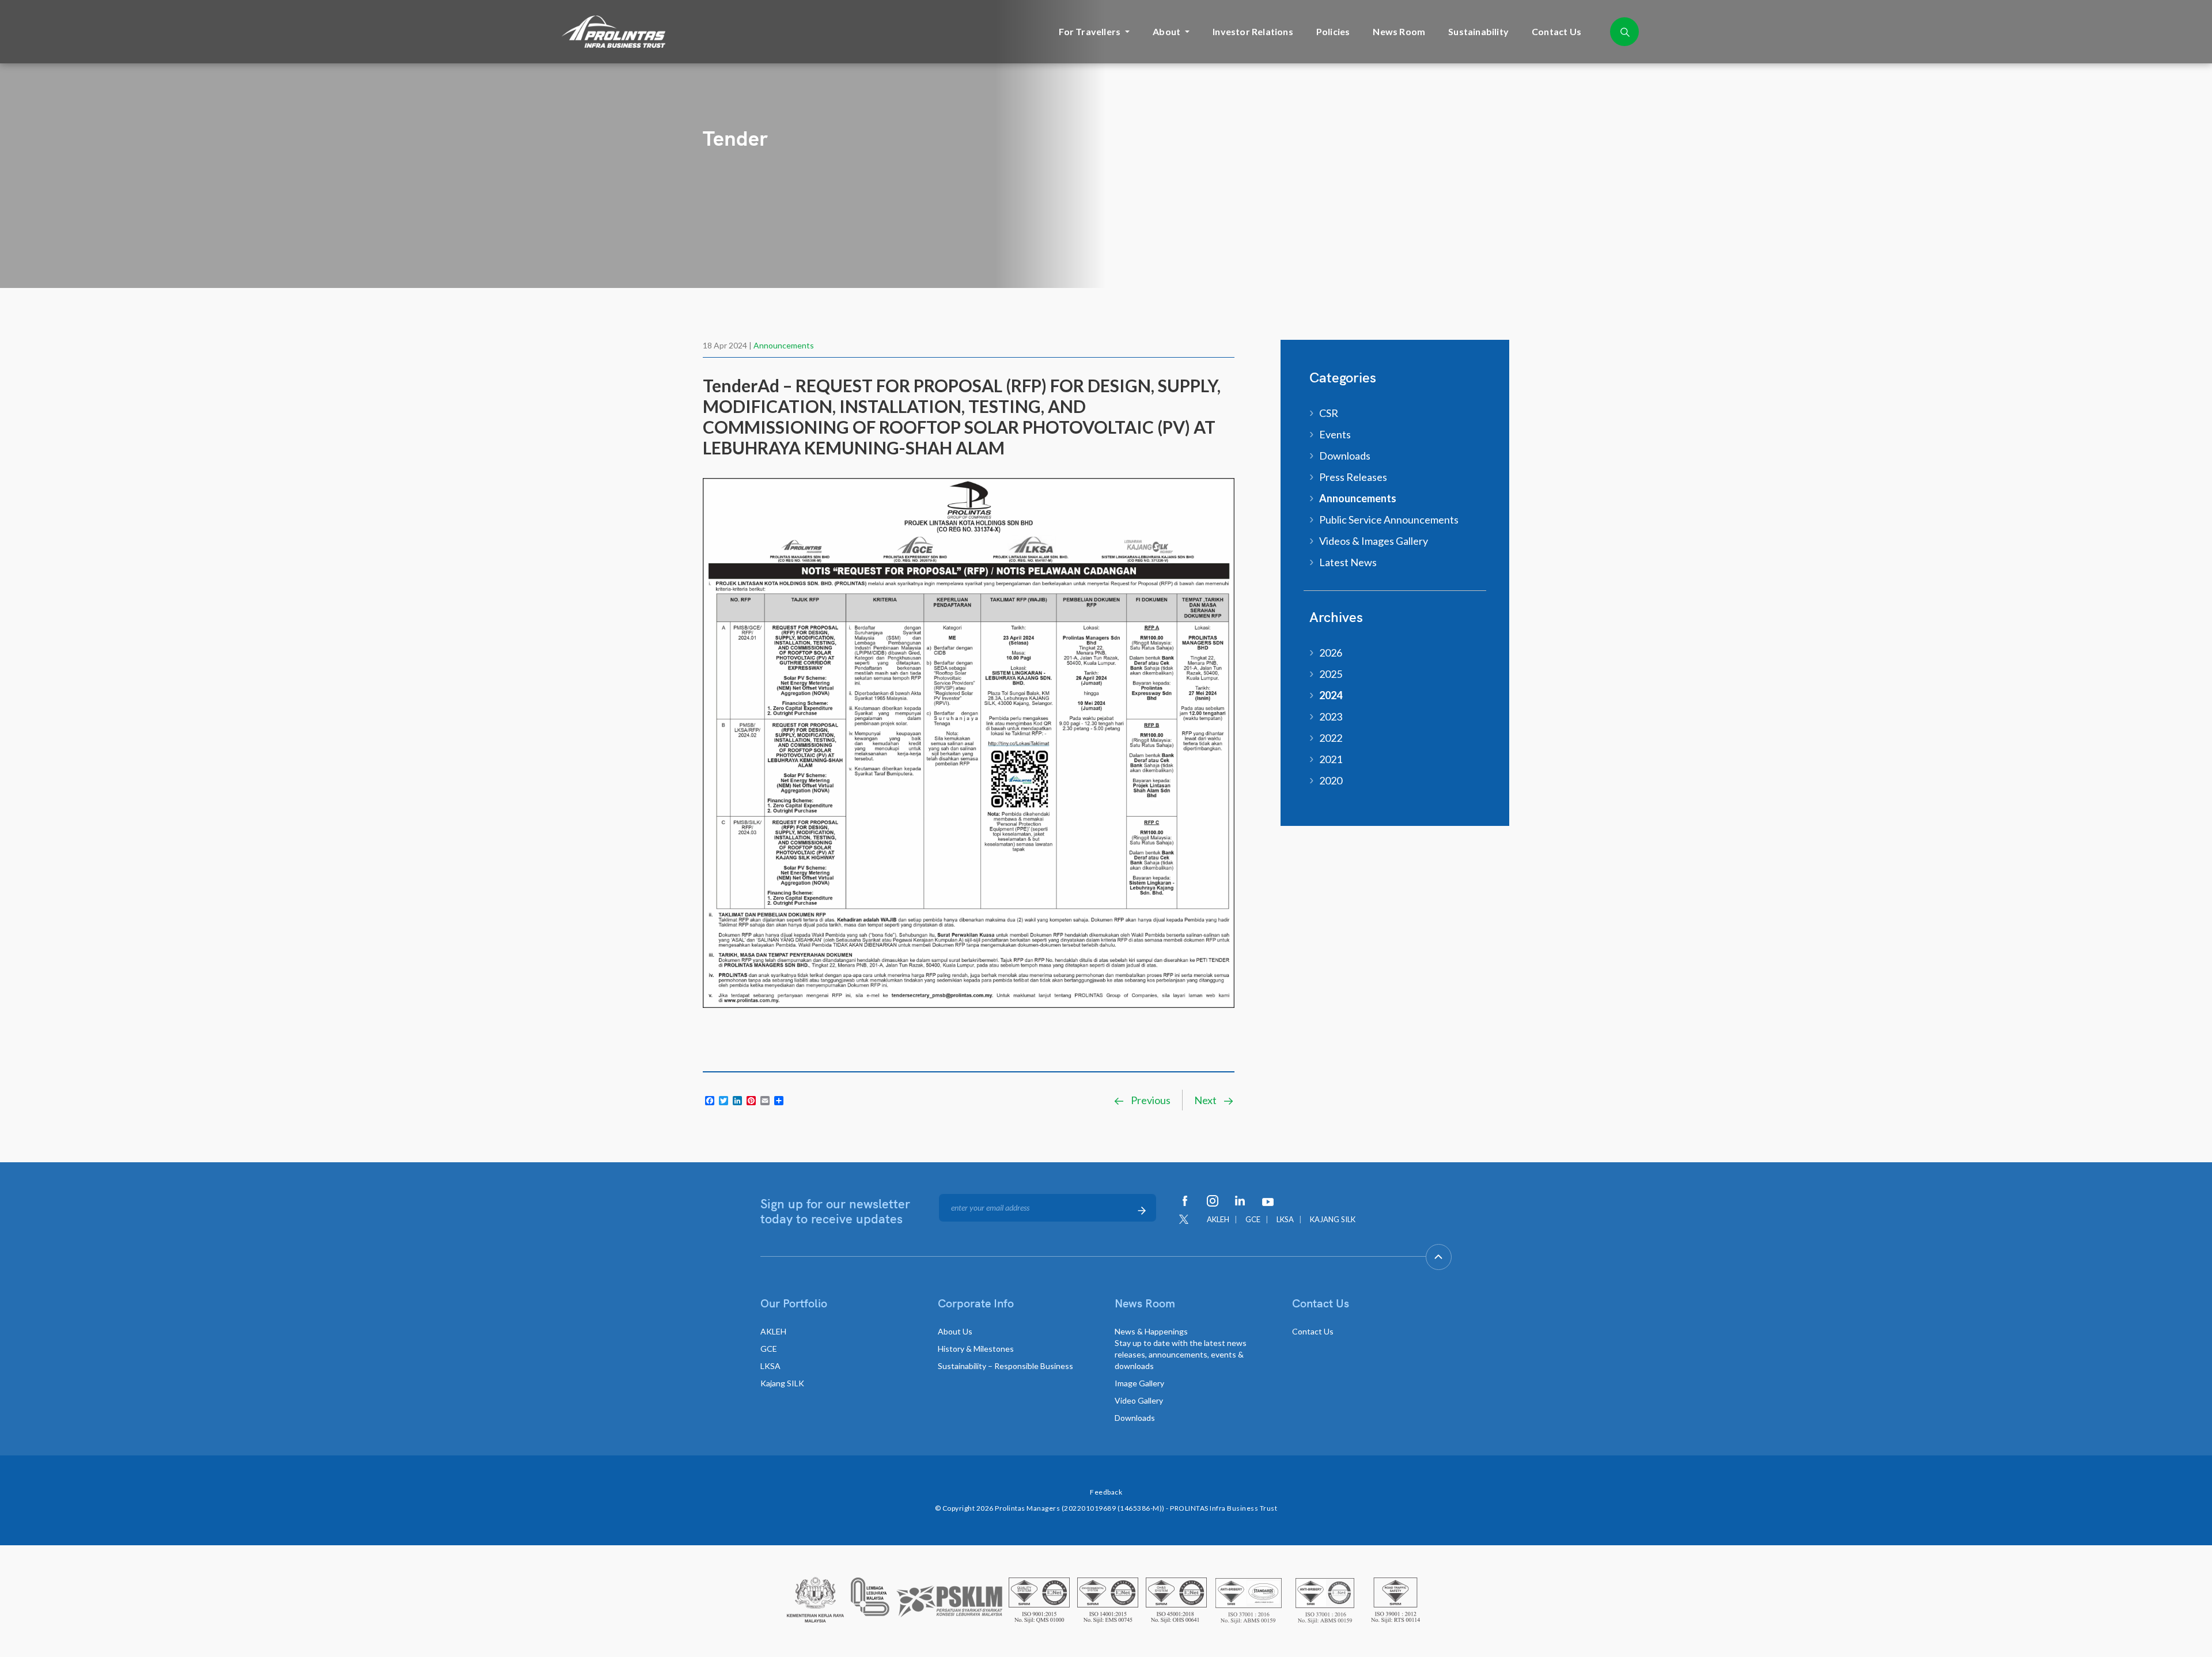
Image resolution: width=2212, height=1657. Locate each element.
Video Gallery (1139, 1400)
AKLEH (1218, 1219)
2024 (1331, 695)
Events (1335, 434)
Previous (1150, 1100)
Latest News (1348, 562)
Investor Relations (1253, 31)
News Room (1399, 31)
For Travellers (1090, 31)
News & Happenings (1181, 1349)
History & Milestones (976, 1349)
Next (1206, 1100)
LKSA (1285, 1219)
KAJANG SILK (1333, 1219)
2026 (1331, 653)
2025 (1331, 674)
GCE (1253, 1219)
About (1166, 31)
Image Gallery (1139, 1383)
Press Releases (1353, 477)
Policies (1333, 31)
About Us (955, 1331)
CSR (1329, 413)
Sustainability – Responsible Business (1005, 1366)
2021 (1331, 759)
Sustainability (1478, 31)
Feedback (1106, 1492)
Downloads (1345, 456)
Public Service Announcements (1389, 520)
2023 (1331, 716)
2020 (1331, 780)
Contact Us (1556, 31)
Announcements (784, 345)
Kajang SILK (782, 1383)
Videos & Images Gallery (1374, 541)
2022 (1331, 738)
